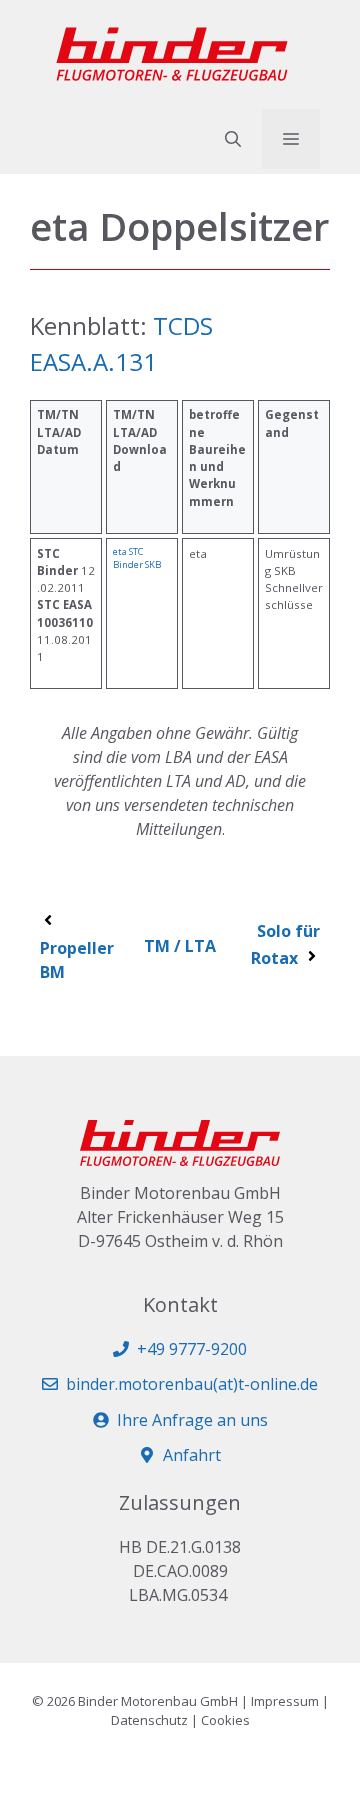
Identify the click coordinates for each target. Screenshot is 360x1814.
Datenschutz (149, 1720)
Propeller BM (77, 960)
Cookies (225, 1720)
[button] (233, 139)
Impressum (285, 1701)
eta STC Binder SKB (137, 558)
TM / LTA (180, 946)
